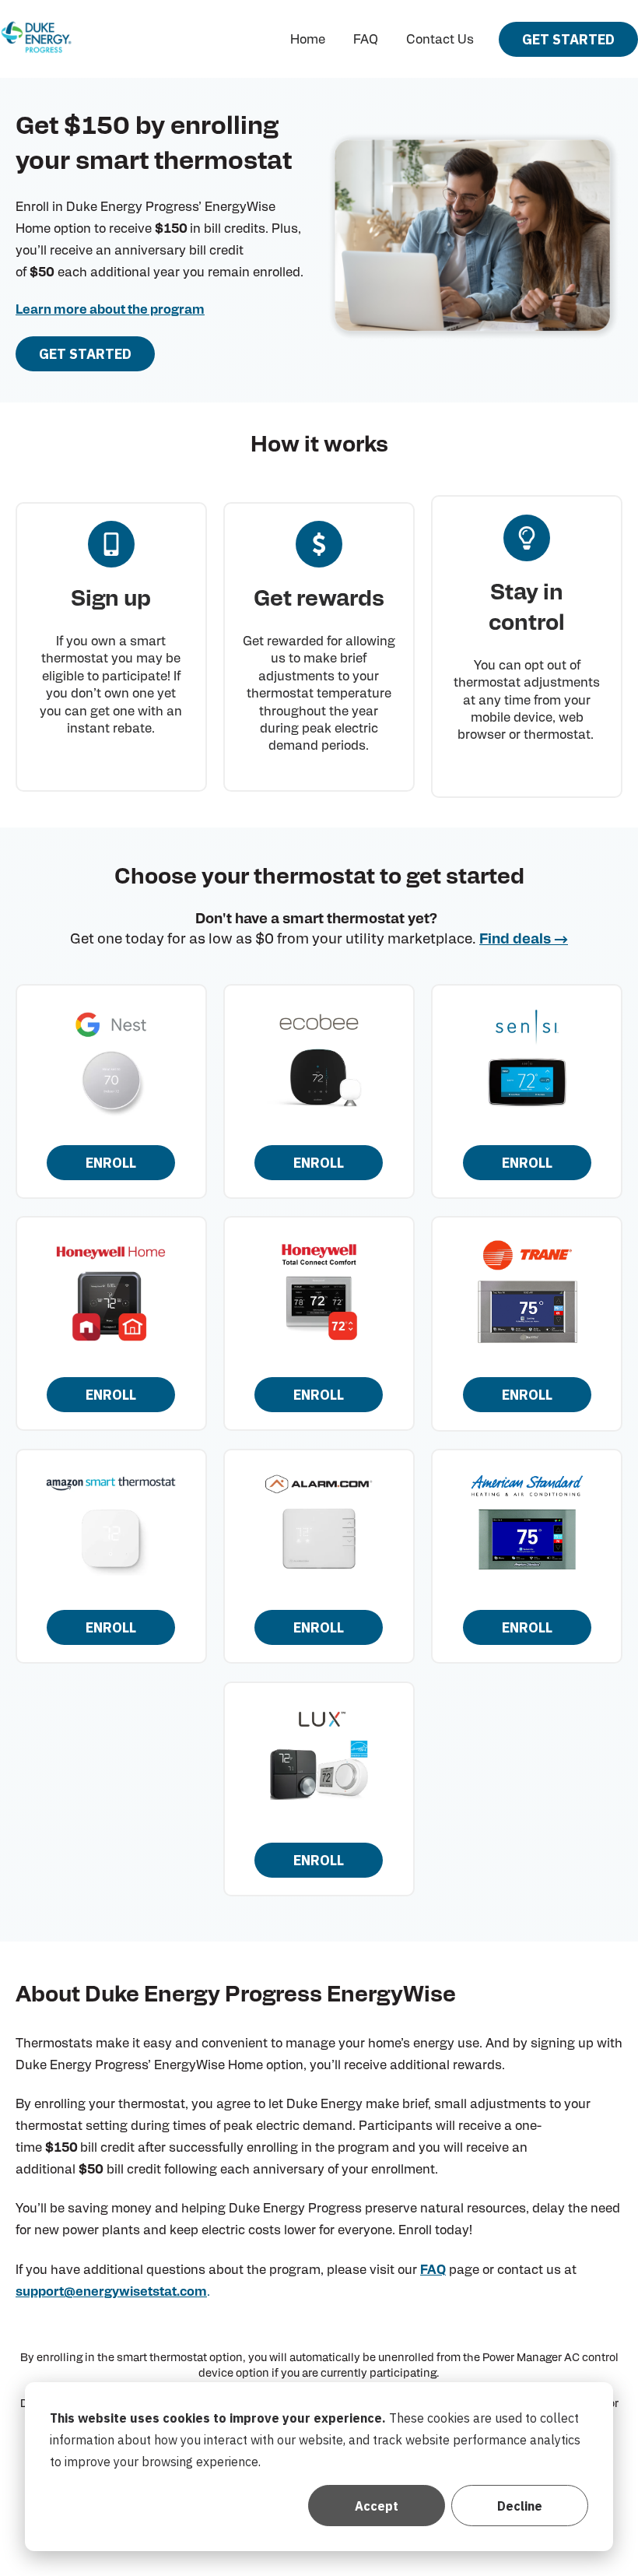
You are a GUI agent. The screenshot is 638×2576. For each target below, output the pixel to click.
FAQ (366, 40)
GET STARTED (568, 39)
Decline (520, 2506)
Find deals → (524, 940)
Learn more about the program (110, 310)
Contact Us (440, 40)
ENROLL (111, 1163)
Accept (377, 2506)
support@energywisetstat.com (111, 2292)
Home (308, 40)
